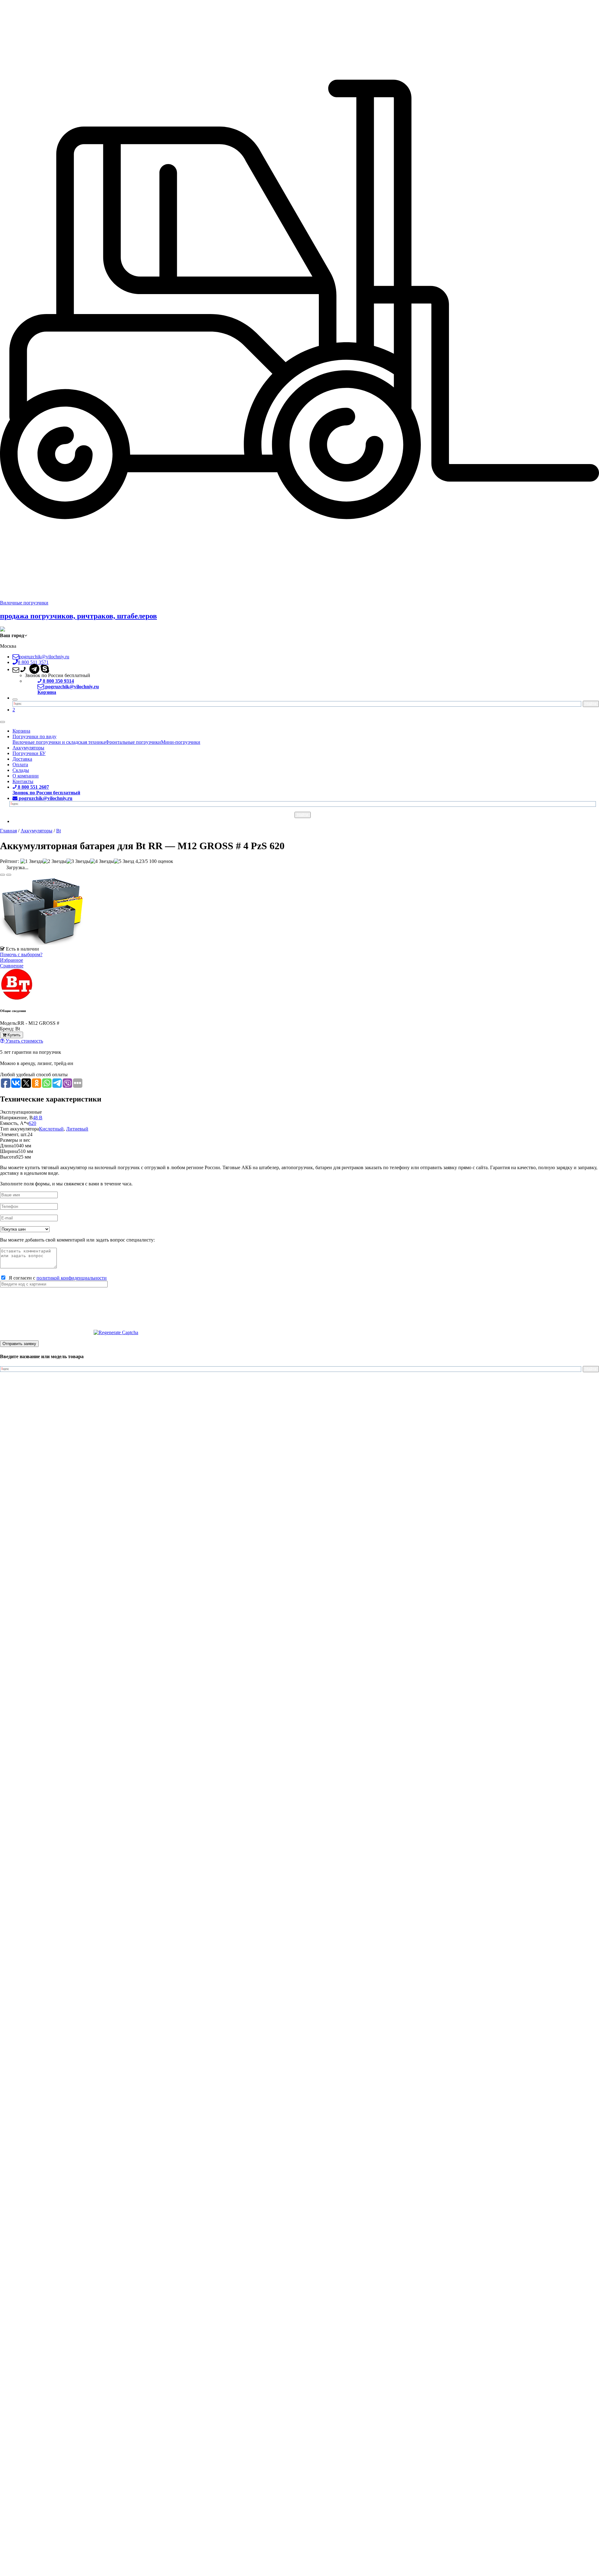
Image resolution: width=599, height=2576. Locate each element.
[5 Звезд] (124, 861)
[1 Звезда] (32, 861)
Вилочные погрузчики (24, 603)
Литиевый (77, 1129)
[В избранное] (2, 875)
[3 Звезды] (78, 861)
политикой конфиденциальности (72, 1278)
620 (32, 1123)
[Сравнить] (9, 875)
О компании (26, 776)
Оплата (20, 765)
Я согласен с (56, 1278)
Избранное (12, 960)
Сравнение (12, 966)
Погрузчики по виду (34, 736)
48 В (38, 1118)
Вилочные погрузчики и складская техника (59, 742)
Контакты (23, 781)
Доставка (22, 759)
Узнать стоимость (24, 1041)
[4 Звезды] (102, 861)
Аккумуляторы (28, 748)
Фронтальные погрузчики (133, 742)
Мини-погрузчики (181, 742)
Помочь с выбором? (21, 954)
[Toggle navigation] (2, 722)
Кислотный (51, 1129)
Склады (21, 770)
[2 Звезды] (55, 861)
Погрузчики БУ (29, 753)
